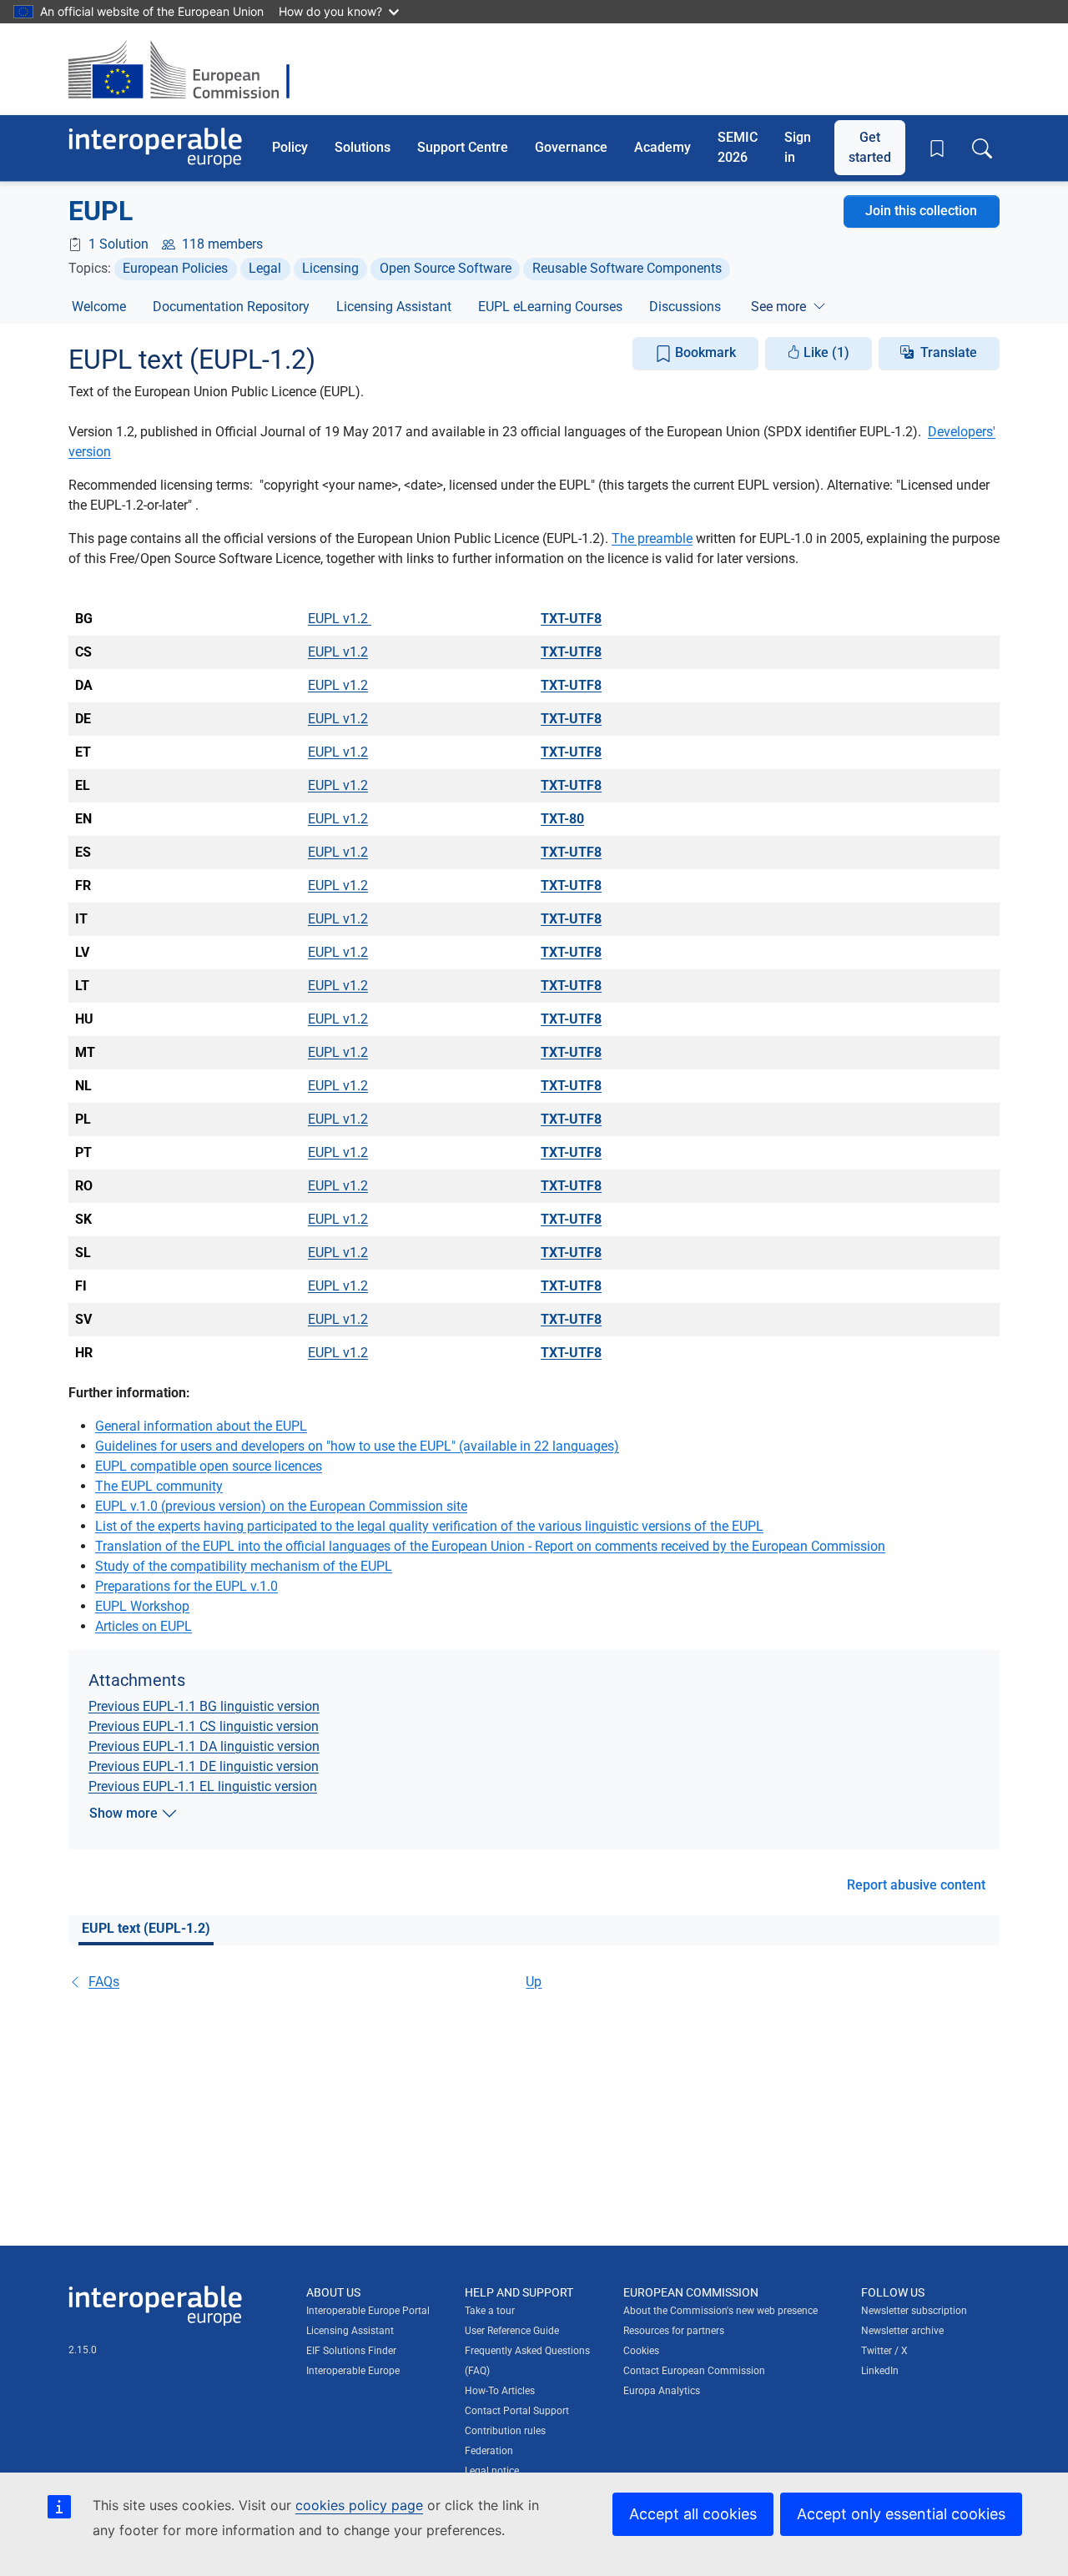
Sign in (798, 147)
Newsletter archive (902, 2331)
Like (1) (825, 352)
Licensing (330, 268)
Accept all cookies (693, 2514)
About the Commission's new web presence (720, 2311)
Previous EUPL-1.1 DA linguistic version (204, 1746)
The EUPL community (159, 1486)
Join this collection (921, 211)
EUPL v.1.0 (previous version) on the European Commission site (281, 1506)
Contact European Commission (694, 2371)
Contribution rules (505, 2431)
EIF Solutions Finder (351, 2351)
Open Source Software (446, 268)
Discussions (685, 307)
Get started (870, 147)
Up (534, 1982)
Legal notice (492, 2471)
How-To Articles (500, 2391)
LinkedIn (880, 2371)
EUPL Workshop (142, 1606)
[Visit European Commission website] (187, 69)
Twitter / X (884, 2351)
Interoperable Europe (353, 2371)
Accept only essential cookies (901, 2514)
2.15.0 (83, 2350)
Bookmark (704, 352)
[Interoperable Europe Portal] (155, 148)
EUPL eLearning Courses (550, 307)
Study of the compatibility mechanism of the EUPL (244, 1566)
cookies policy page (359, 2505)
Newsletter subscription (914, 2311)
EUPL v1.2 (340, 619)
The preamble (652, 538)
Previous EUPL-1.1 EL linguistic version (203, 1786)
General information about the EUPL (201, 1426)
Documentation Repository (231, 307)
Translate (949, 352)
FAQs (104, 1982)
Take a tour (490, 2311)
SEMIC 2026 (738, 147)
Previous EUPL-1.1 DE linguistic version (204, 1766)
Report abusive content (916, 1885)
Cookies (641, 2351)
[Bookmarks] (937, 148)
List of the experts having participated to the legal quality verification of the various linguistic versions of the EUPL (429, 1526)
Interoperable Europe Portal (368, 2311)
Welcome (99, 307)
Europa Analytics (662, 2391)
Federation (489, 2451)
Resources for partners (674, 2331)
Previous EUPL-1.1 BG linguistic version (204, 1706)
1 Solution (118, 244)
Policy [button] (290, 147)
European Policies (175, 268)
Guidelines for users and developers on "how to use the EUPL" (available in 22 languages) (357, 1446)
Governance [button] (571, 147)
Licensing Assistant (394, 307)
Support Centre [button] (463, 147)
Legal (265, 268)
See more (778, 307)
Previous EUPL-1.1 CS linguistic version (204, 1726)
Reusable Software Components (627, 268)
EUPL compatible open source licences (209, 1466)
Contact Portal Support (517, 2411)
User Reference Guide (512, 2331)
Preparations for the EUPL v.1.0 (186, 1586)
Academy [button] (662, 147)
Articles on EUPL (144, 1626)
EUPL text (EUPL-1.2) (146, 1928)
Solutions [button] (363, 147)
